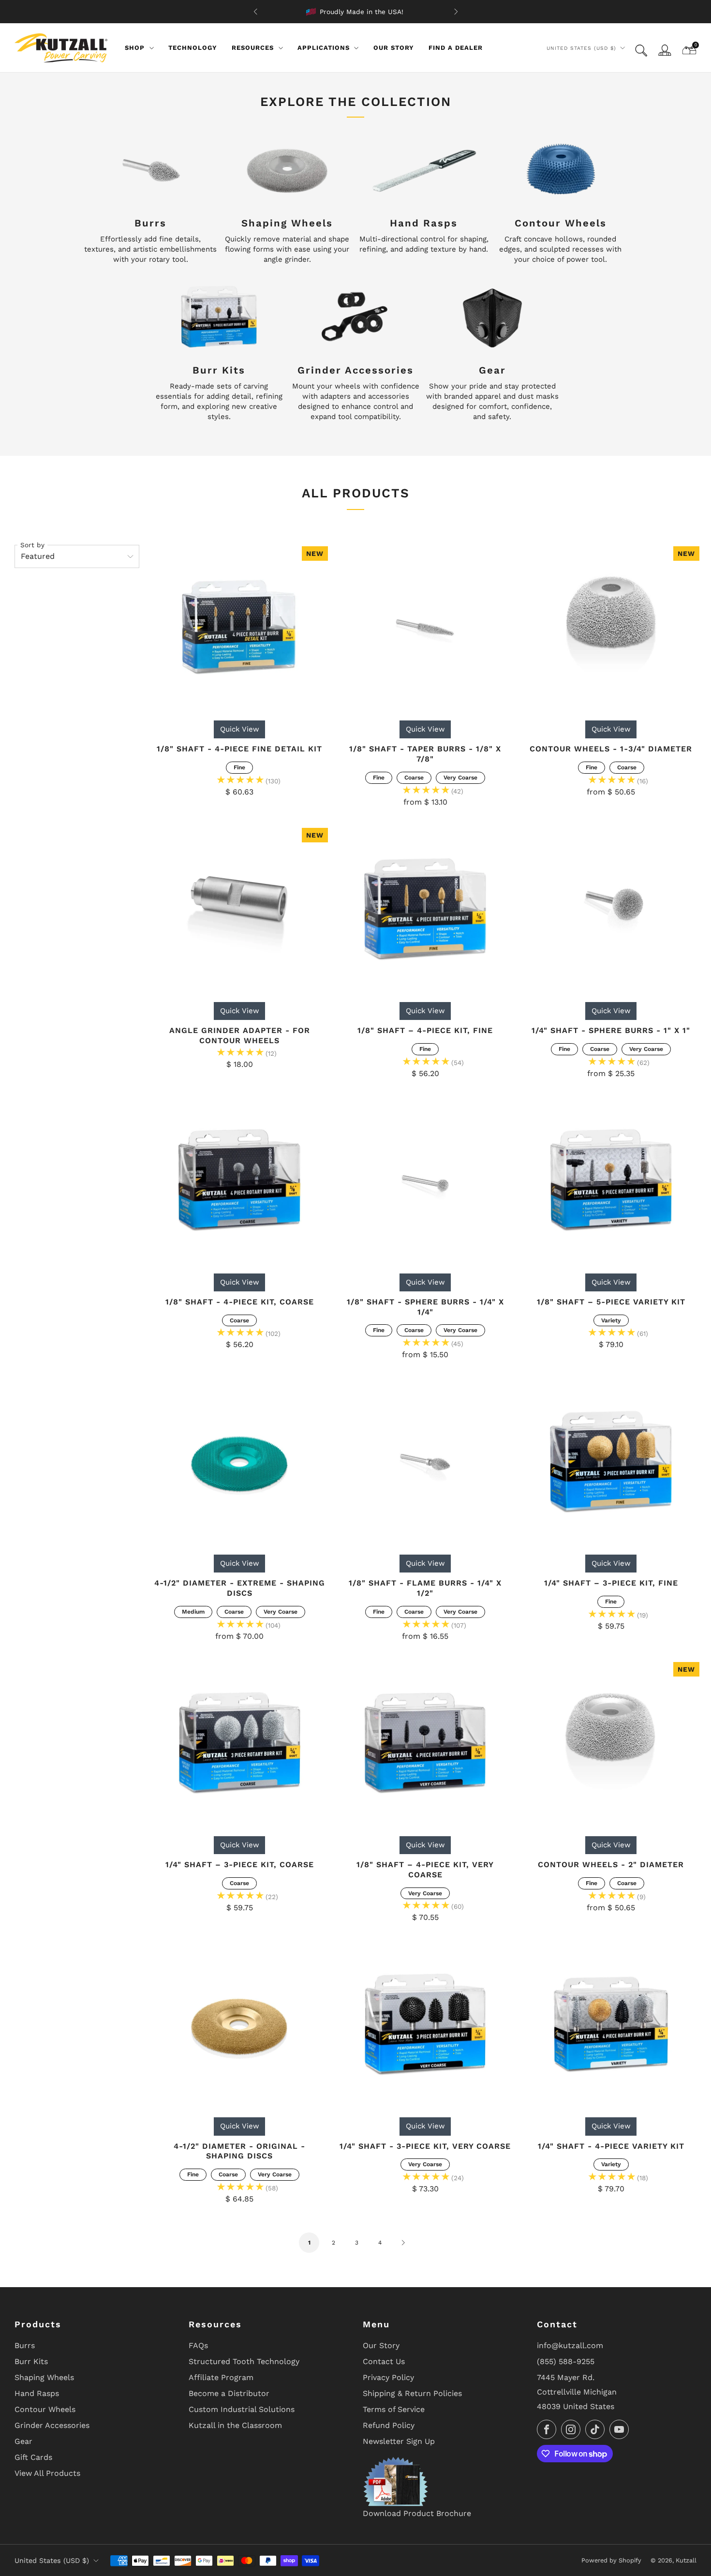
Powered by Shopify (611, 2560)
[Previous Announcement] (255, 12)
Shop (135, 48)
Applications (324, 48)
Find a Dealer (456, 48)
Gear (23, 2441)
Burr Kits (31, 2361)
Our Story (394, 48)
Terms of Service (394, 2409)
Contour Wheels (45, 2409)
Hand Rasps (37, 2393)
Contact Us (384, 2361)
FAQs (198, 2345)
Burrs (25, 2345)
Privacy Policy (388, 2377)
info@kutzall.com (570, 2345)
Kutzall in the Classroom (235, 2425)
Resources (253, 48)
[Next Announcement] (456, 12)
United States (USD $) (581, 48)
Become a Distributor (229, 2393)
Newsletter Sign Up (399, 2441)
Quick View (240, 729)
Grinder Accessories (52, 2425)
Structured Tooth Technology (244, 2361)
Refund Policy (389, 2425)
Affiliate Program (221, 2377)
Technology (193, 48)
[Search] (641, 51)
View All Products (47, 2473)
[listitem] (356, 12)
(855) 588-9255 (566, 2361)
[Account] (665, 50)
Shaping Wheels (44, 2377)
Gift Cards (33, 2457)
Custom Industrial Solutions (242, 2409)
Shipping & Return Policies (412, 2393)
